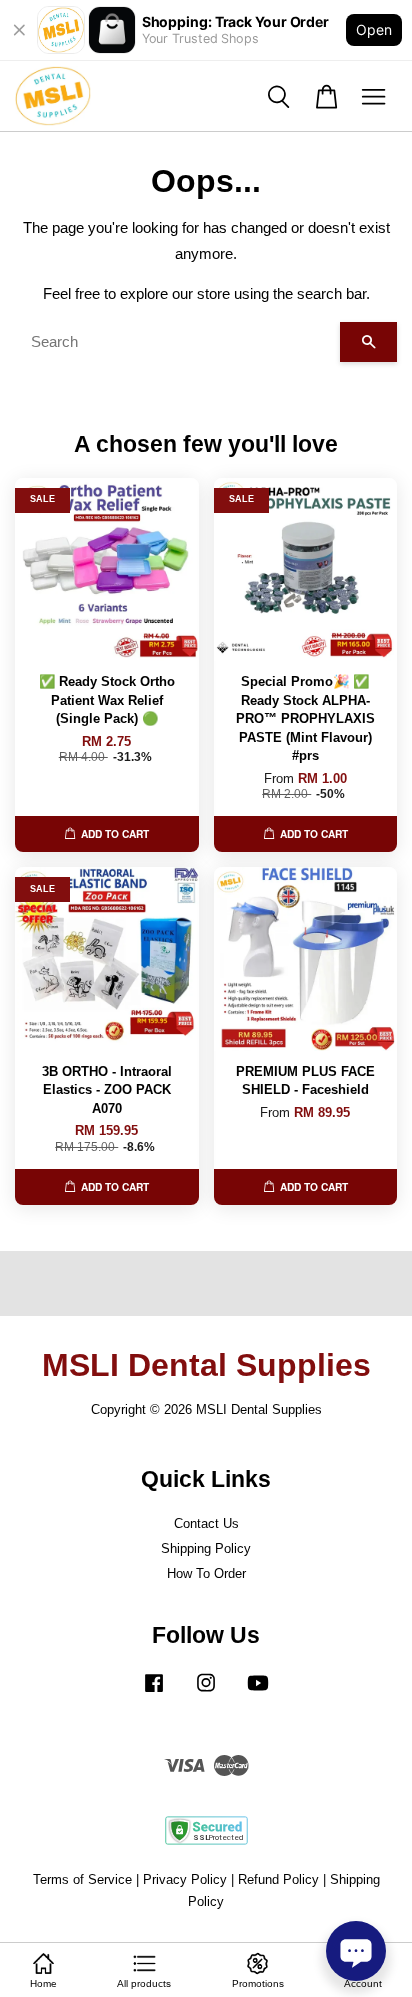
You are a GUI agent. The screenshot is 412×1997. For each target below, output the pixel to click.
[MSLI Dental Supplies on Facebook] (154, 1692)
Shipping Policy (206, 1548)
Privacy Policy (185, 1879)
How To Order (206, 1573)
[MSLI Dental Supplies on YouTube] (258, 1692)
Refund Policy (278, 1879)
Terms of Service (82, 1879)
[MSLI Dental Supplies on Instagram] (206, 1692)
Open (374, 29)
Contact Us (206, 1523)
